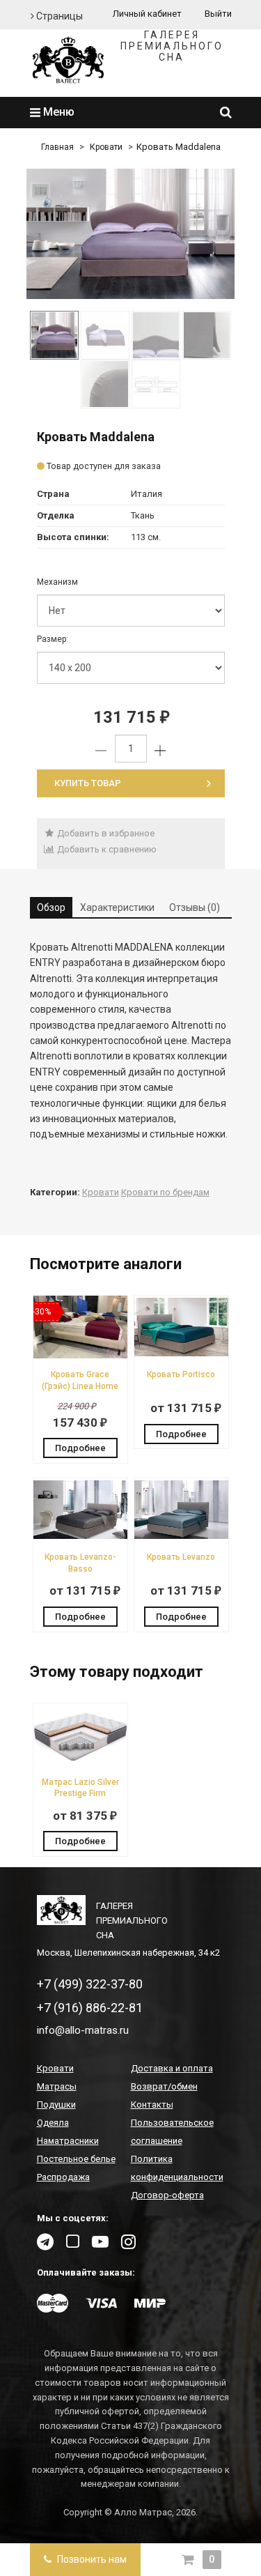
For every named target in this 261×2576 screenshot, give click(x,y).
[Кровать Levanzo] (181, 1538)
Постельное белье (76, 2159)
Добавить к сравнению (106, 849)
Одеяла (53, 2123)
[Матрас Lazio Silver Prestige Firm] (80, 1763)
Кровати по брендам (165, 1192)
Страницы (58, 16)
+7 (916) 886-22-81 (90, 2008)
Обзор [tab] (51, 907)
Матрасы (57, 2086)
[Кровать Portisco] (181, 1355)
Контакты (152, 2104)
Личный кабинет (147, 14)
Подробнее (80, 1448)
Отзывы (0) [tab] (195, 907)
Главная (57, 147)
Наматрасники (68, 2141)
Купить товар (88, 783)
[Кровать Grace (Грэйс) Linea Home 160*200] (80, 1355)
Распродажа (63, 2177)
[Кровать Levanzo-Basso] (80, 1538)
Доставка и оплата (172, 2068)
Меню (57, 112)
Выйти (218, 14)
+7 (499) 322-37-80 (90, 1984)
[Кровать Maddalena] (131, 234)
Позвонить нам (91, 2559)
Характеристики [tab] (117, 907)
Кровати (106, 147)
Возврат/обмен (164, 2086)
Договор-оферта (167, 2195)
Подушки (56, 2104)
